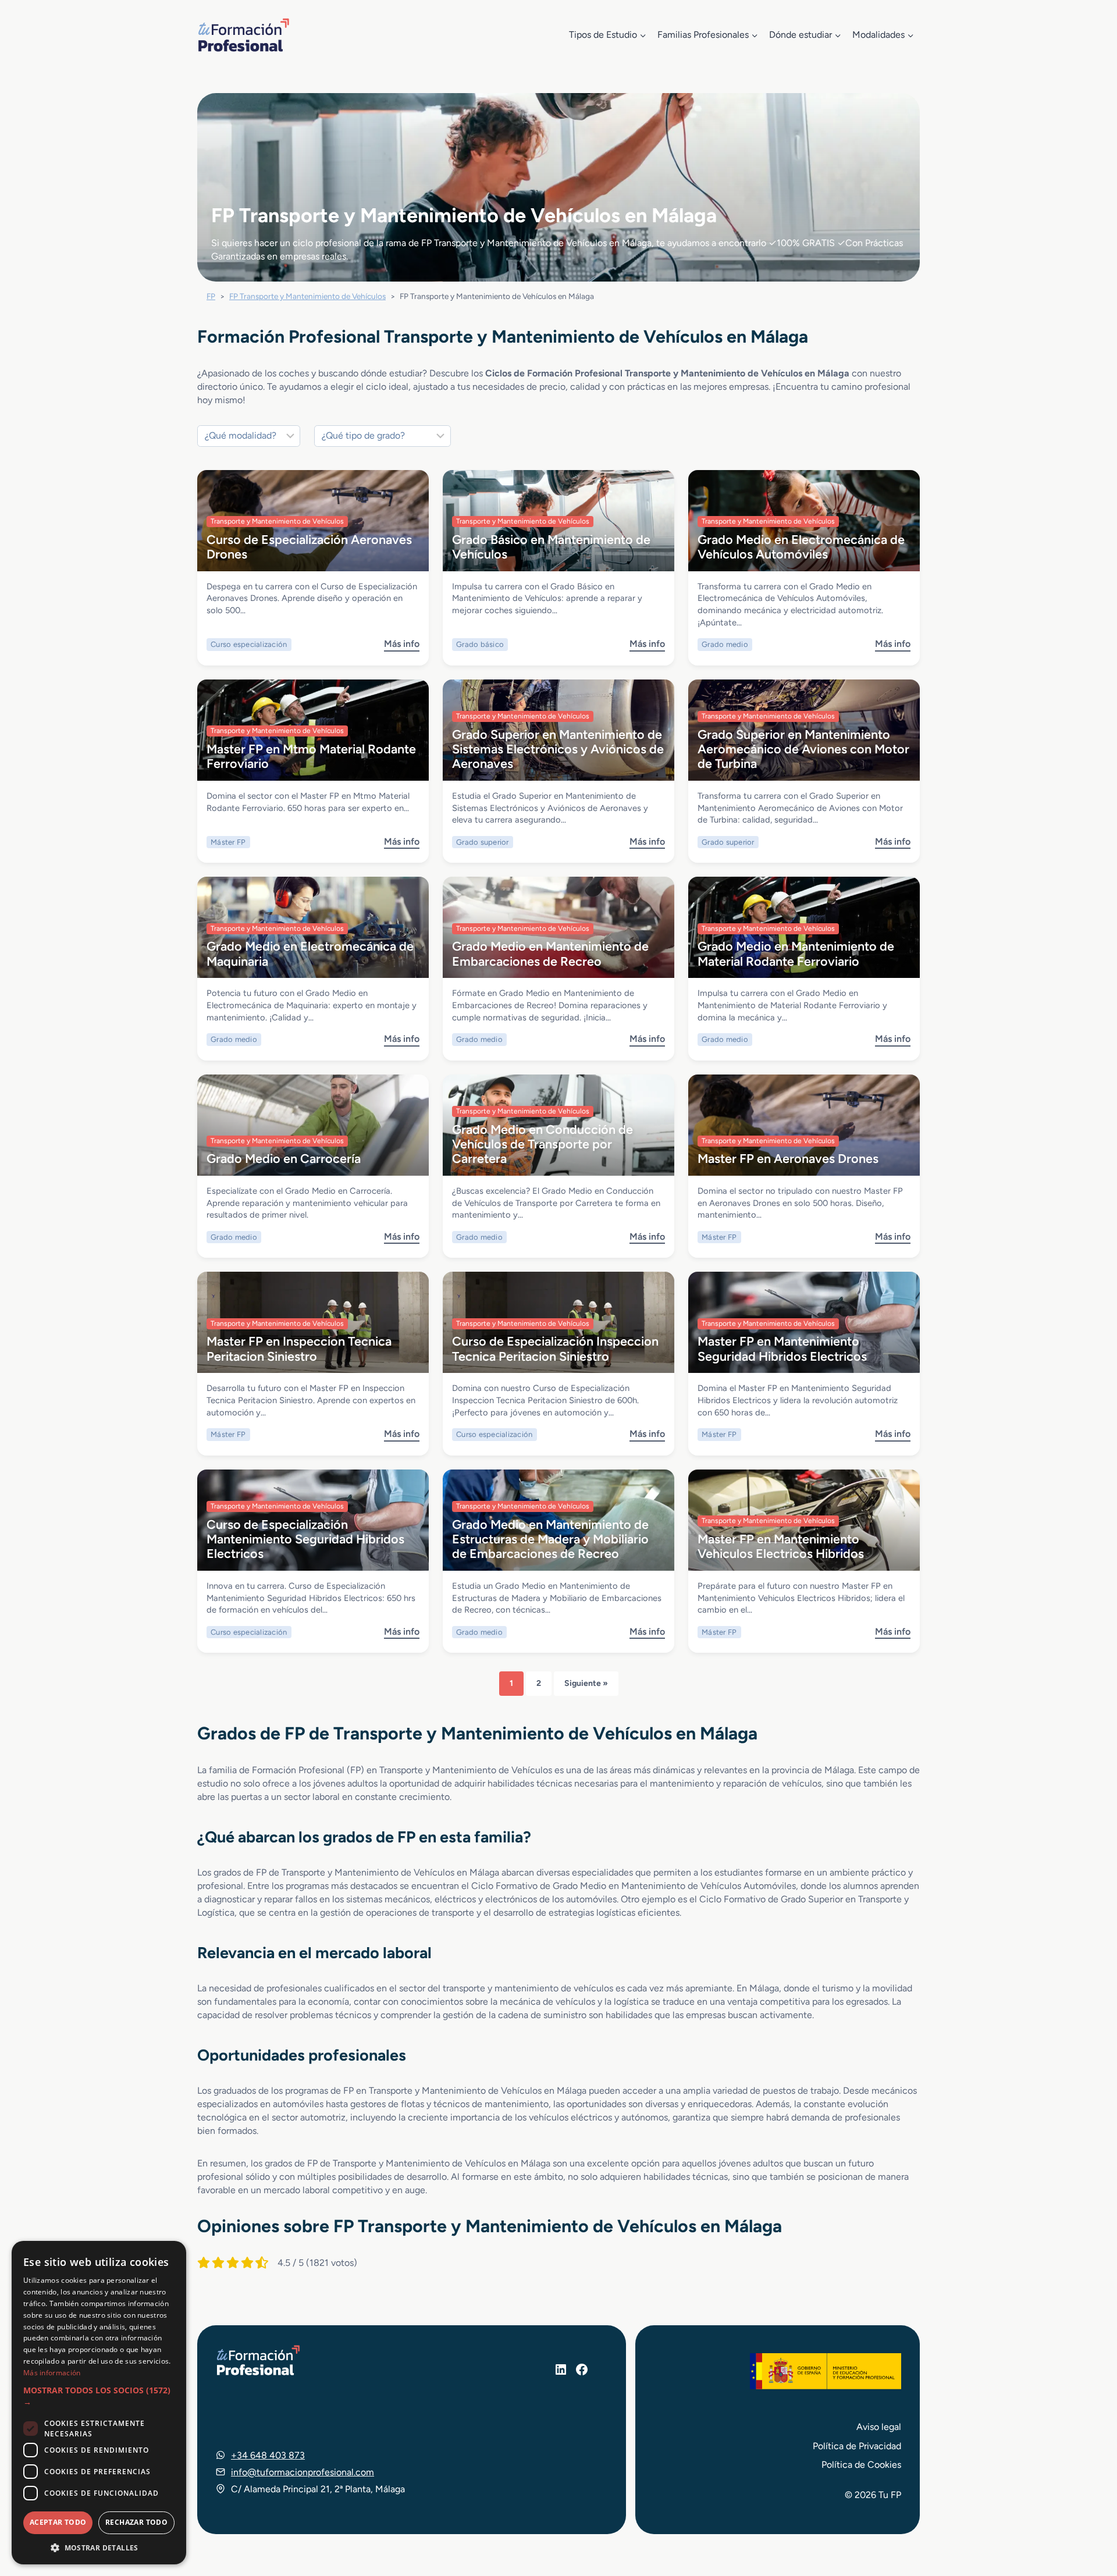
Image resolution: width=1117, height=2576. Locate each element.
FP (211, 296)
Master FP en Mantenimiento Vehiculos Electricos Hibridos (781, 1546)
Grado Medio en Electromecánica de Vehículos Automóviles (801, 547)
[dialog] (99, 2403)
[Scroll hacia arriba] (1087, 2513)
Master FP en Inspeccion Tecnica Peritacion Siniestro (299, 1348)
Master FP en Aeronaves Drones (788, 1158)
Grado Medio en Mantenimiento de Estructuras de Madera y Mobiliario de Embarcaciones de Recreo (550, 1539)
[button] (99, 2397)
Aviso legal (879, 2427)
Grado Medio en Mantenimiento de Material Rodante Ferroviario (796, 953)
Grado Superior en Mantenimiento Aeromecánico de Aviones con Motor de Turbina (803, 749)
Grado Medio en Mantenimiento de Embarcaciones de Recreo (550, 953)
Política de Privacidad (857, 2446)
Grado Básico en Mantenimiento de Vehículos (551, 547)
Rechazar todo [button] (136, 2522)
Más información (52, 2373)
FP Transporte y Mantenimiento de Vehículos (307, 296)
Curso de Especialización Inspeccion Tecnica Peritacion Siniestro (555, 1348)
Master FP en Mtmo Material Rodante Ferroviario (311, 756)
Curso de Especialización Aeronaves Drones (309, 547)
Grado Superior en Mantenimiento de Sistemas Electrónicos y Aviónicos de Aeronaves (558, 749)
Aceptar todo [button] (58, 2522)
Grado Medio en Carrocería (284, 1158)
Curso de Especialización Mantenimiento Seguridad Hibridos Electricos (305, 1539)
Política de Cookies (861, 2465)
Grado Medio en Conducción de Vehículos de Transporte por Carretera (543, 1144)
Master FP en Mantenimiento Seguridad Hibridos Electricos (782, 1348)
